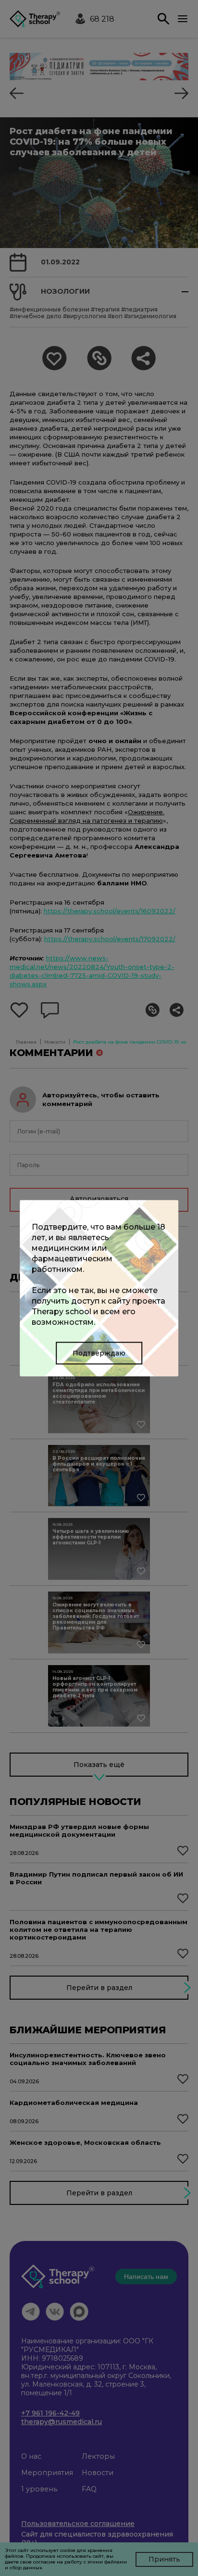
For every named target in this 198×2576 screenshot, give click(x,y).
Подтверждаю (99, 1353)
